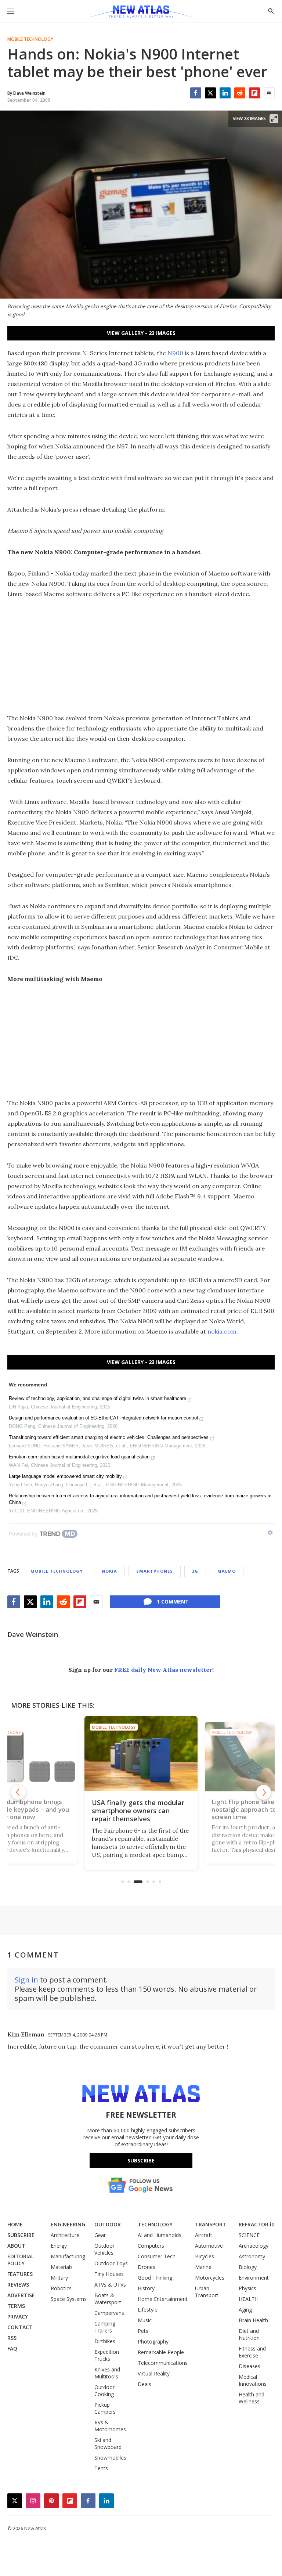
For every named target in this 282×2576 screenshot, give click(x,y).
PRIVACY (18, 2317)
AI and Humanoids (160, 2235)
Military (59, 2278)
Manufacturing (68, 2256)
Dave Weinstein (33, 1634)
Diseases (250, 2366)
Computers (151, 2246)
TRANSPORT (211, 2224)
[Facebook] (196, 93)
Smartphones (155, 1571)
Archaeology (254, 2246)
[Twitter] (210, 93)
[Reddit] (240, 93)
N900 (175, 353)
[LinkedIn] (225, 93)
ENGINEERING (68, 2224)
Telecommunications (163, 2363)
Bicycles (205, 2256)
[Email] (269, 93)
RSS (12, 2338)
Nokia (109, 1571)
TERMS (16, 2306)
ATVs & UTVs (110, 2285)
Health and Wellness (252, 2398)
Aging (245, 2310)
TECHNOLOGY (155, 2224)
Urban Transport (207, 2292)
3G (195, 1571)
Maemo (227, 1571)
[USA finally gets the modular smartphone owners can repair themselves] (141, 1754)
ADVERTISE (21, 2295)
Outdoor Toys (111, 2263)
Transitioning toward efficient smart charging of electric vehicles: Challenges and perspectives (109, 1437)
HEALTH (249, 2299)
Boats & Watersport (108, 2299)
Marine (203, 2267)
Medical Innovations (253, 2380)
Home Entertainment (163, 2299)
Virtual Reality (154, 2373)
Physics (247, 2288)
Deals (144, 2384)
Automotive (209, 2246)
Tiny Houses (109, 2274)
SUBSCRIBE (21, 2235)
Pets (143, 2331)
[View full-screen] (274, 119)
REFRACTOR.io (257, 2224)
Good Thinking (155, 2278)
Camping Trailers (105, 2327)
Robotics (61, 2288)
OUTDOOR (108, 2224)
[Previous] (18, 1792)
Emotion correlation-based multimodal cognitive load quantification (79, 1457)
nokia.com (222, 1331)
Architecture (65, 2235)
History (146, 2288)
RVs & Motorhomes (110, 2426)
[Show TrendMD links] (270, 1533)
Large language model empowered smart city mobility (65, 1476)
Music (145, 2320)
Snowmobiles (110, 2458)
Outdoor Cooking (104, 2391)
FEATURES (20, 2274)
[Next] (264, 1792)
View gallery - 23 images (141, 333)
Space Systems (69, 2299)
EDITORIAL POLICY (21, 2260)
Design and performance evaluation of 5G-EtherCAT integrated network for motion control (103, 1418)
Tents (101, 2468)
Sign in (26, 1980)
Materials (62, 2267)
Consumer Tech (157, 2256)
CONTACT (20, 2327)
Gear (100, 2235)
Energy (59, 2246)
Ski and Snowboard (108, 2443)
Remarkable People (161, 2352)
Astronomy (252, 2256)
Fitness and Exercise (252, 2352)
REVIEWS (18, 2285)
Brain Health (253, 2320)
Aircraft (204, 2235)
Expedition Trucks (107, 2355)
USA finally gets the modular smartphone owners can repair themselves (138, 1811)
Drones (147, 2267)
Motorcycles (210, 2278)
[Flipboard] (254, 93)
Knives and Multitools (107, 2373)
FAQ (12, 2348)
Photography (153, 2342)
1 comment (173, 1601)
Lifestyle (148, 2310)
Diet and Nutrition (249, 2334)
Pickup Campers (105, 2408)
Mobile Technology (30, 39)
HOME (15, 2224)
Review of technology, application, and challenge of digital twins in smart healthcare (97, 1398)
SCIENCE (249, 2235)
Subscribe (141, 2160)
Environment (254, 2278)
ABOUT (16, 2246)
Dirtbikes (105, 2341)
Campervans (109, 2313)
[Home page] (141, 13)
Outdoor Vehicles (104, 2249)
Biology (248, 2267)
